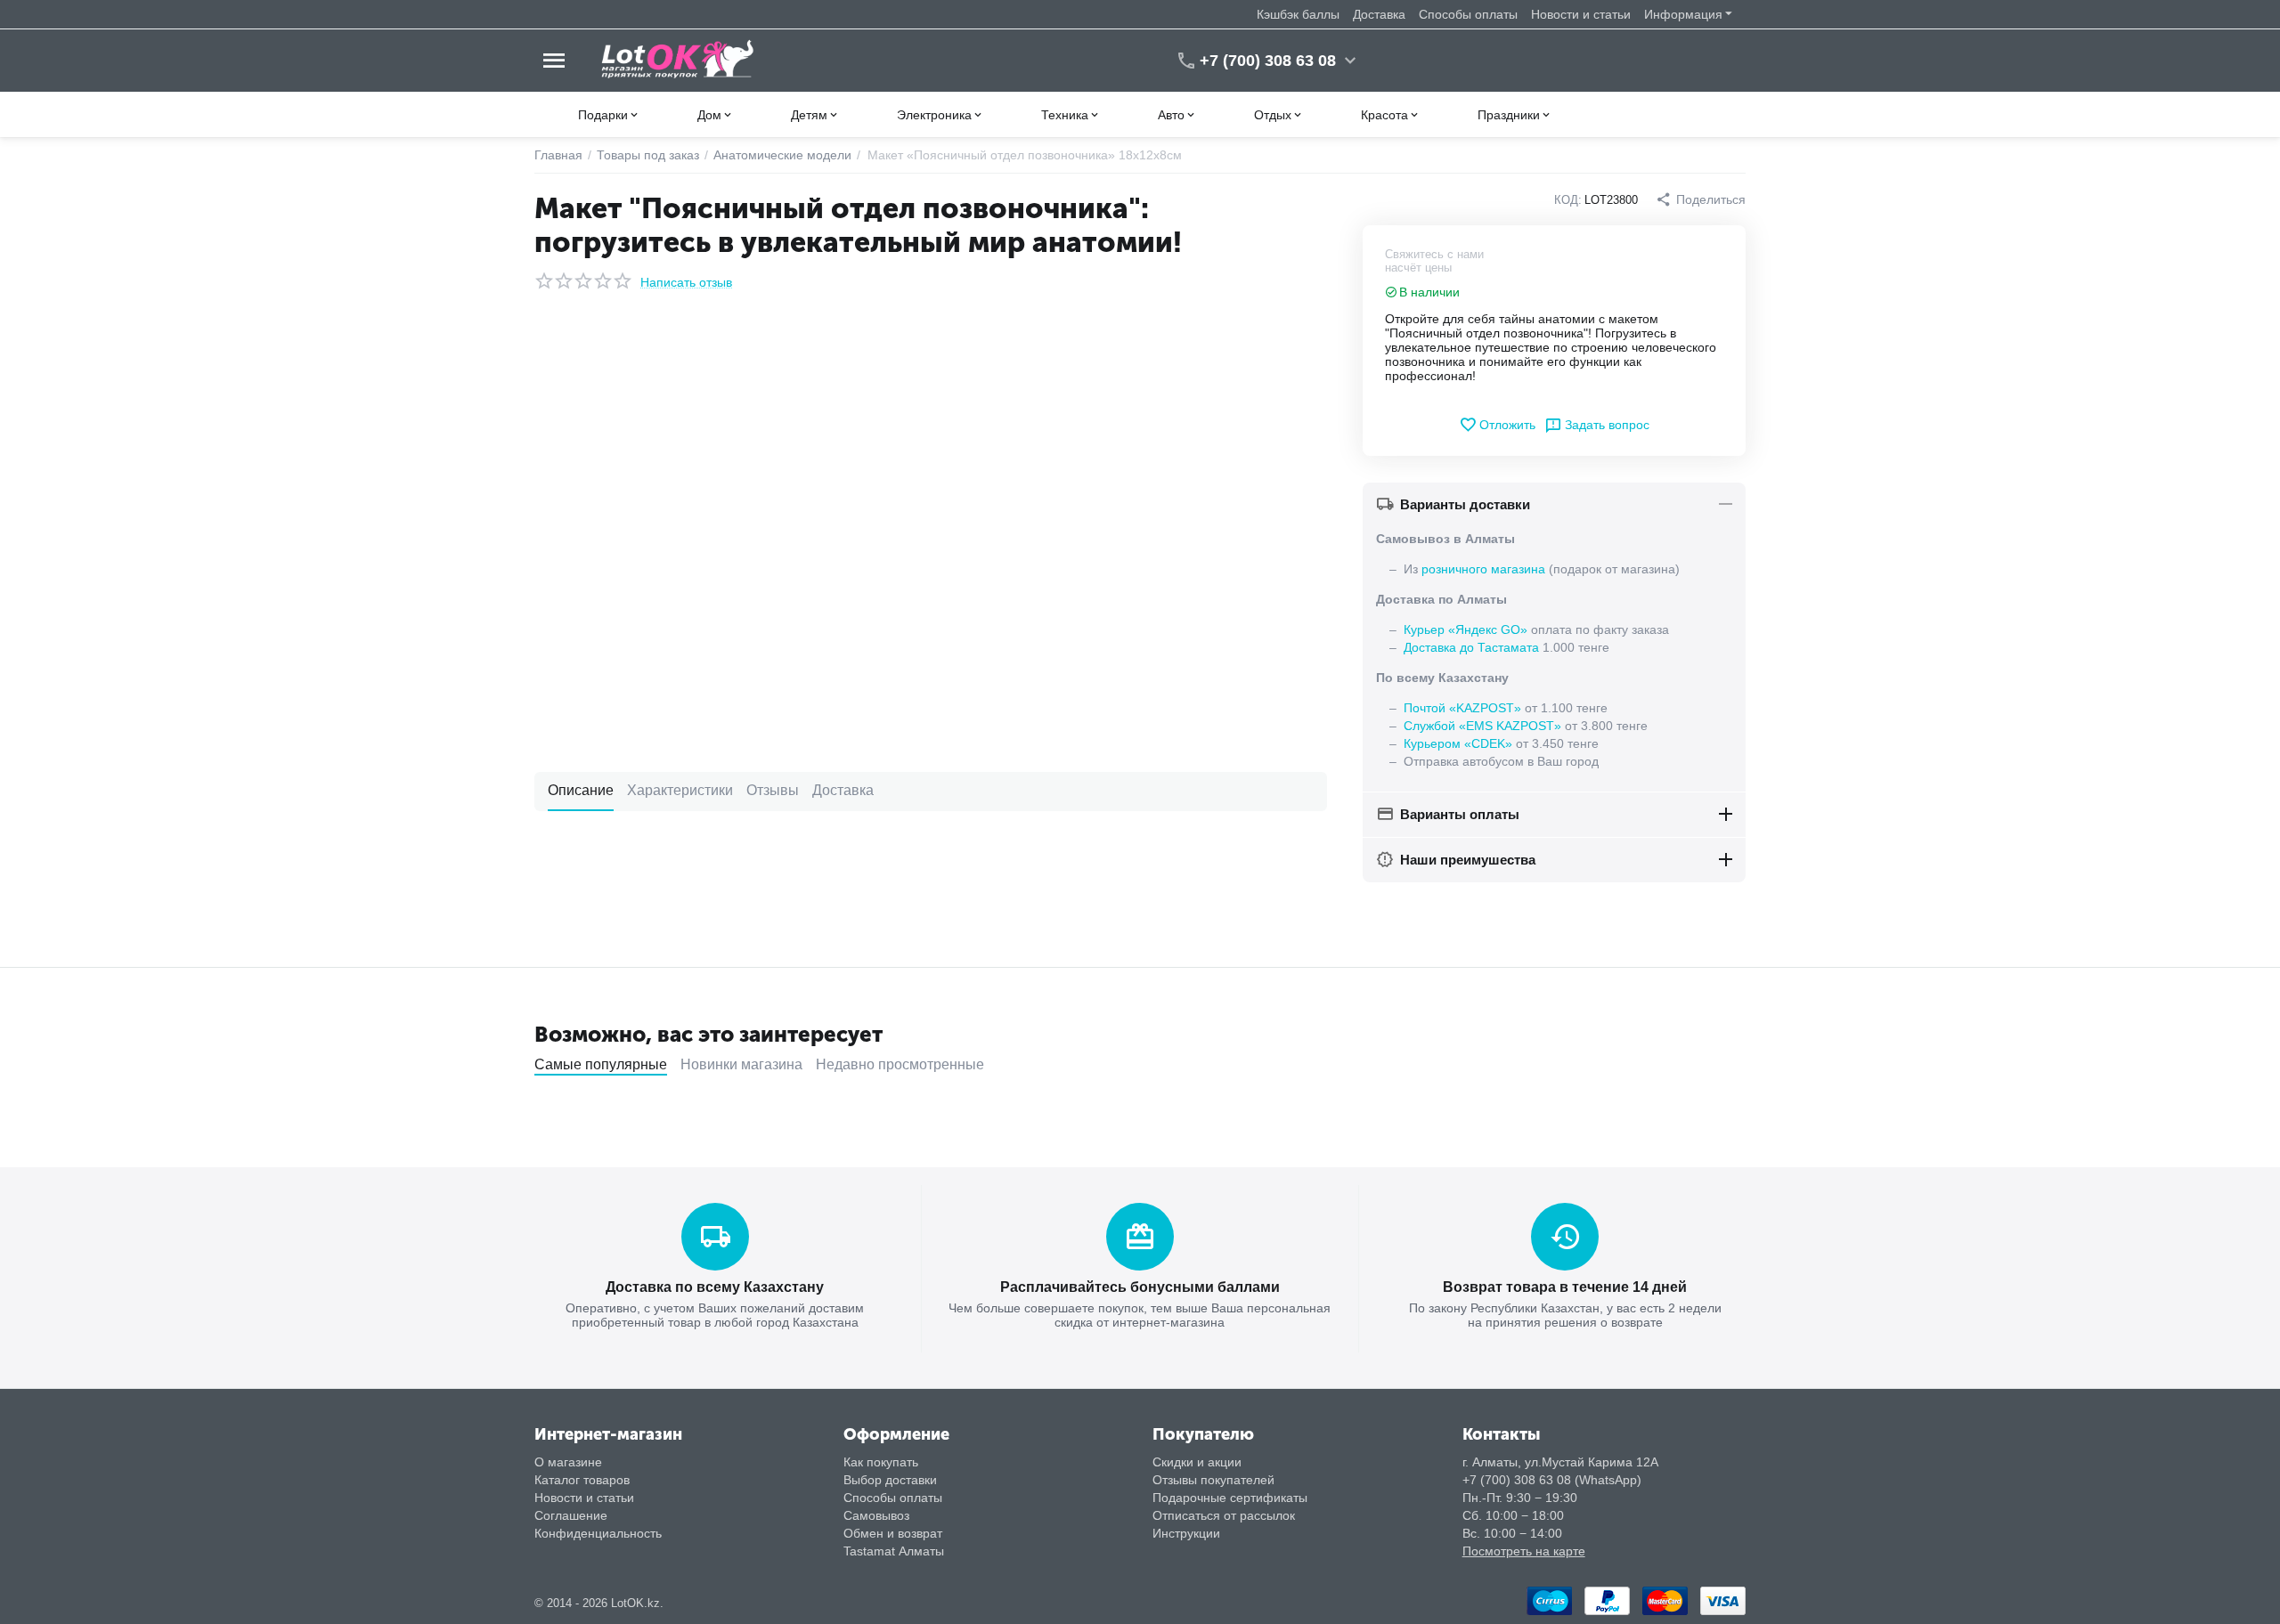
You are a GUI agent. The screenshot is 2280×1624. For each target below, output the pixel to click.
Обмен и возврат (893, 1533)
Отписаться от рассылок (1224, 1515)
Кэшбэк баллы (1298, 14)
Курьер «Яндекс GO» (1466, 629)
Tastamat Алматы (894, 1551)
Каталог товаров (582, 1480)
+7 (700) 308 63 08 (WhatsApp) (1552, 1480)
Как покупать (881, 1462)
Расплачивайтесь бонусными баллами (1140, 1287)
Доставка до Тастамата (1471, 647)
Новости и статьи (1581, 14)
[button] (1701, 199)
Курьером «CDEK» (1458, 743)
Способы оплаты (1468, 14)
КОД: (1568, 200)
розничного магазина (1483, 569)
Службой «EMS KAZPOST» (1482, 726)
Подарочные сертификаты (1230, 1498)
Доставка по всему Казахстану (715, 1287)
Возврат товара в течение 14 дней (1565, 1287)
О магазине (568, 1462)
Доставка (1379, 14)
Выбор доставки (890, 1480)
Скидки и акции (1197, 1462)
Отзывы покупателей (1213, 1480)
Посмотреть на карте (1524, 1551)
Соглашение (571, 1515)
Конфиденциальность (598, 1533)
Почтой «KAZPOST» (1462, 708)
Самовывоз (876, 1515)
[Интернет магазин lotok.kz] (678, 60)
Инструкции (1186, 1533)
